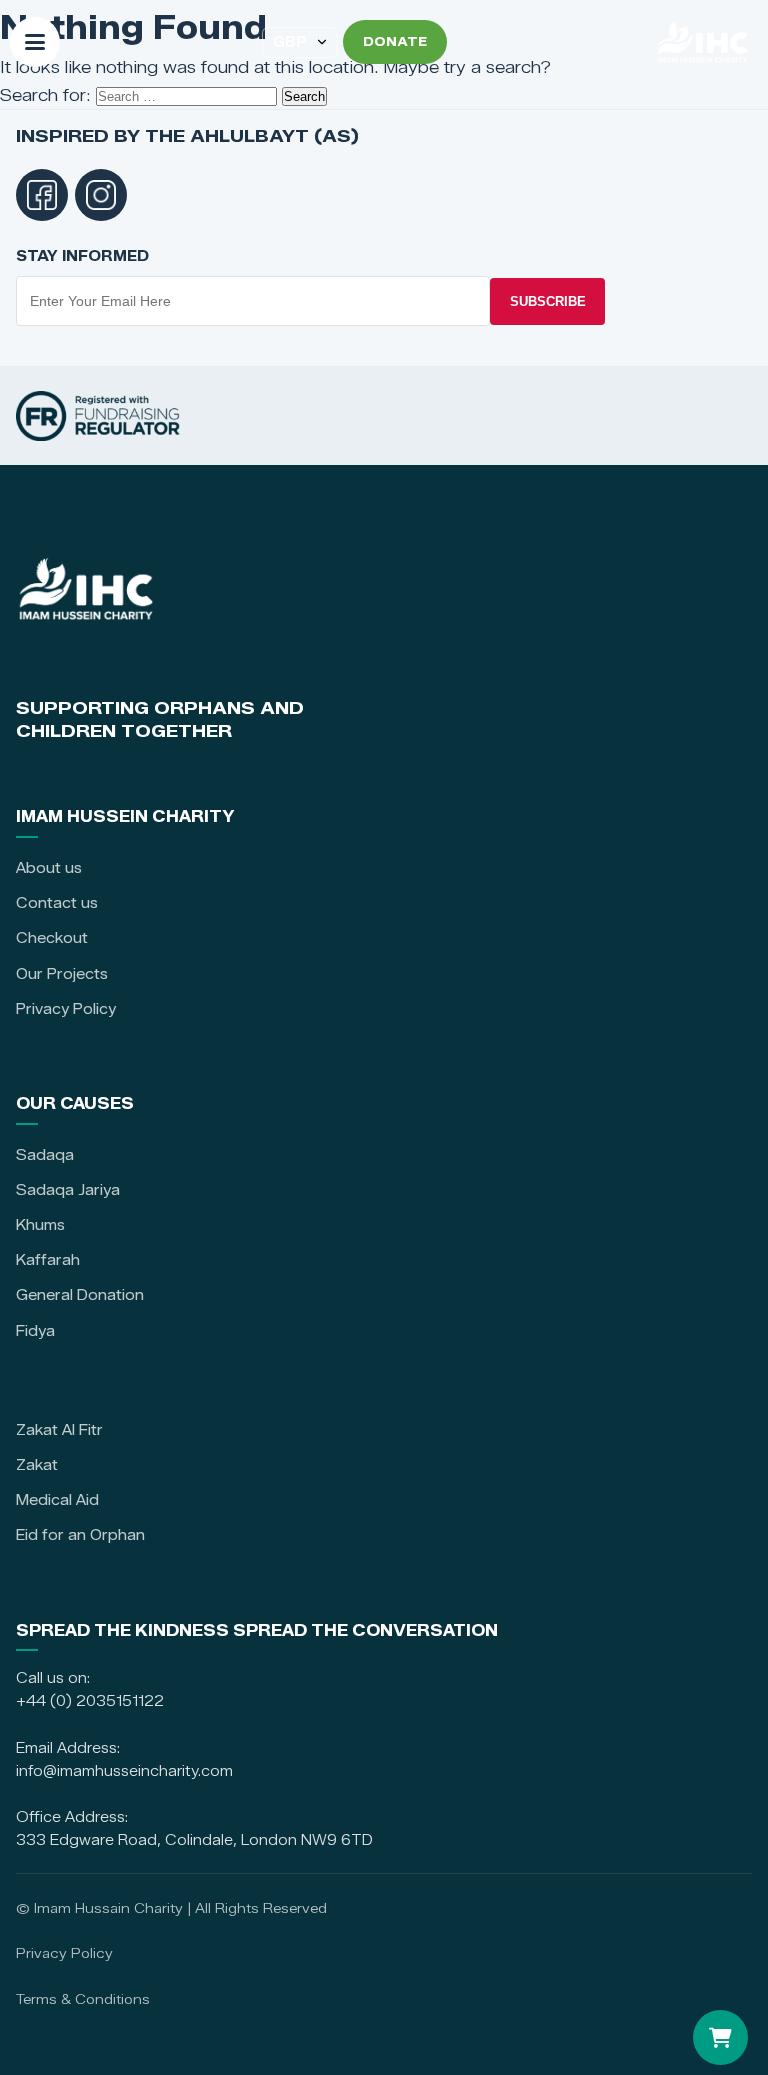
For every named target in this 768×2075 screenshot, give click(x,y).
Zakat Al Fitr (59, 1430)
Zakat (37, 1465)
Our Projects (62, 974)
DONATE (395, 41)
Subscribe (548, 301)
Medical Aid (57, 1500)
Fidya (35, 1331)
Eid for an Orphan (80, 1535)
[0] (720, 2037)
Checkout (52, 938)
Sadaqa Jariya (68, 1190)
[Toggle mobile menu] (35, 42)
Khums (40, 1225)
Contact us (57, 903)
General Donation (80, 1295)
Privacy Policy (66, 1009)
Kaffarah (48, 1260)
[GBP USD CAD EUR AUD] (300, 42)
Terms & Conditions (83, 1999)
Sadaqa (45, 1155)
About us (49, 868)
